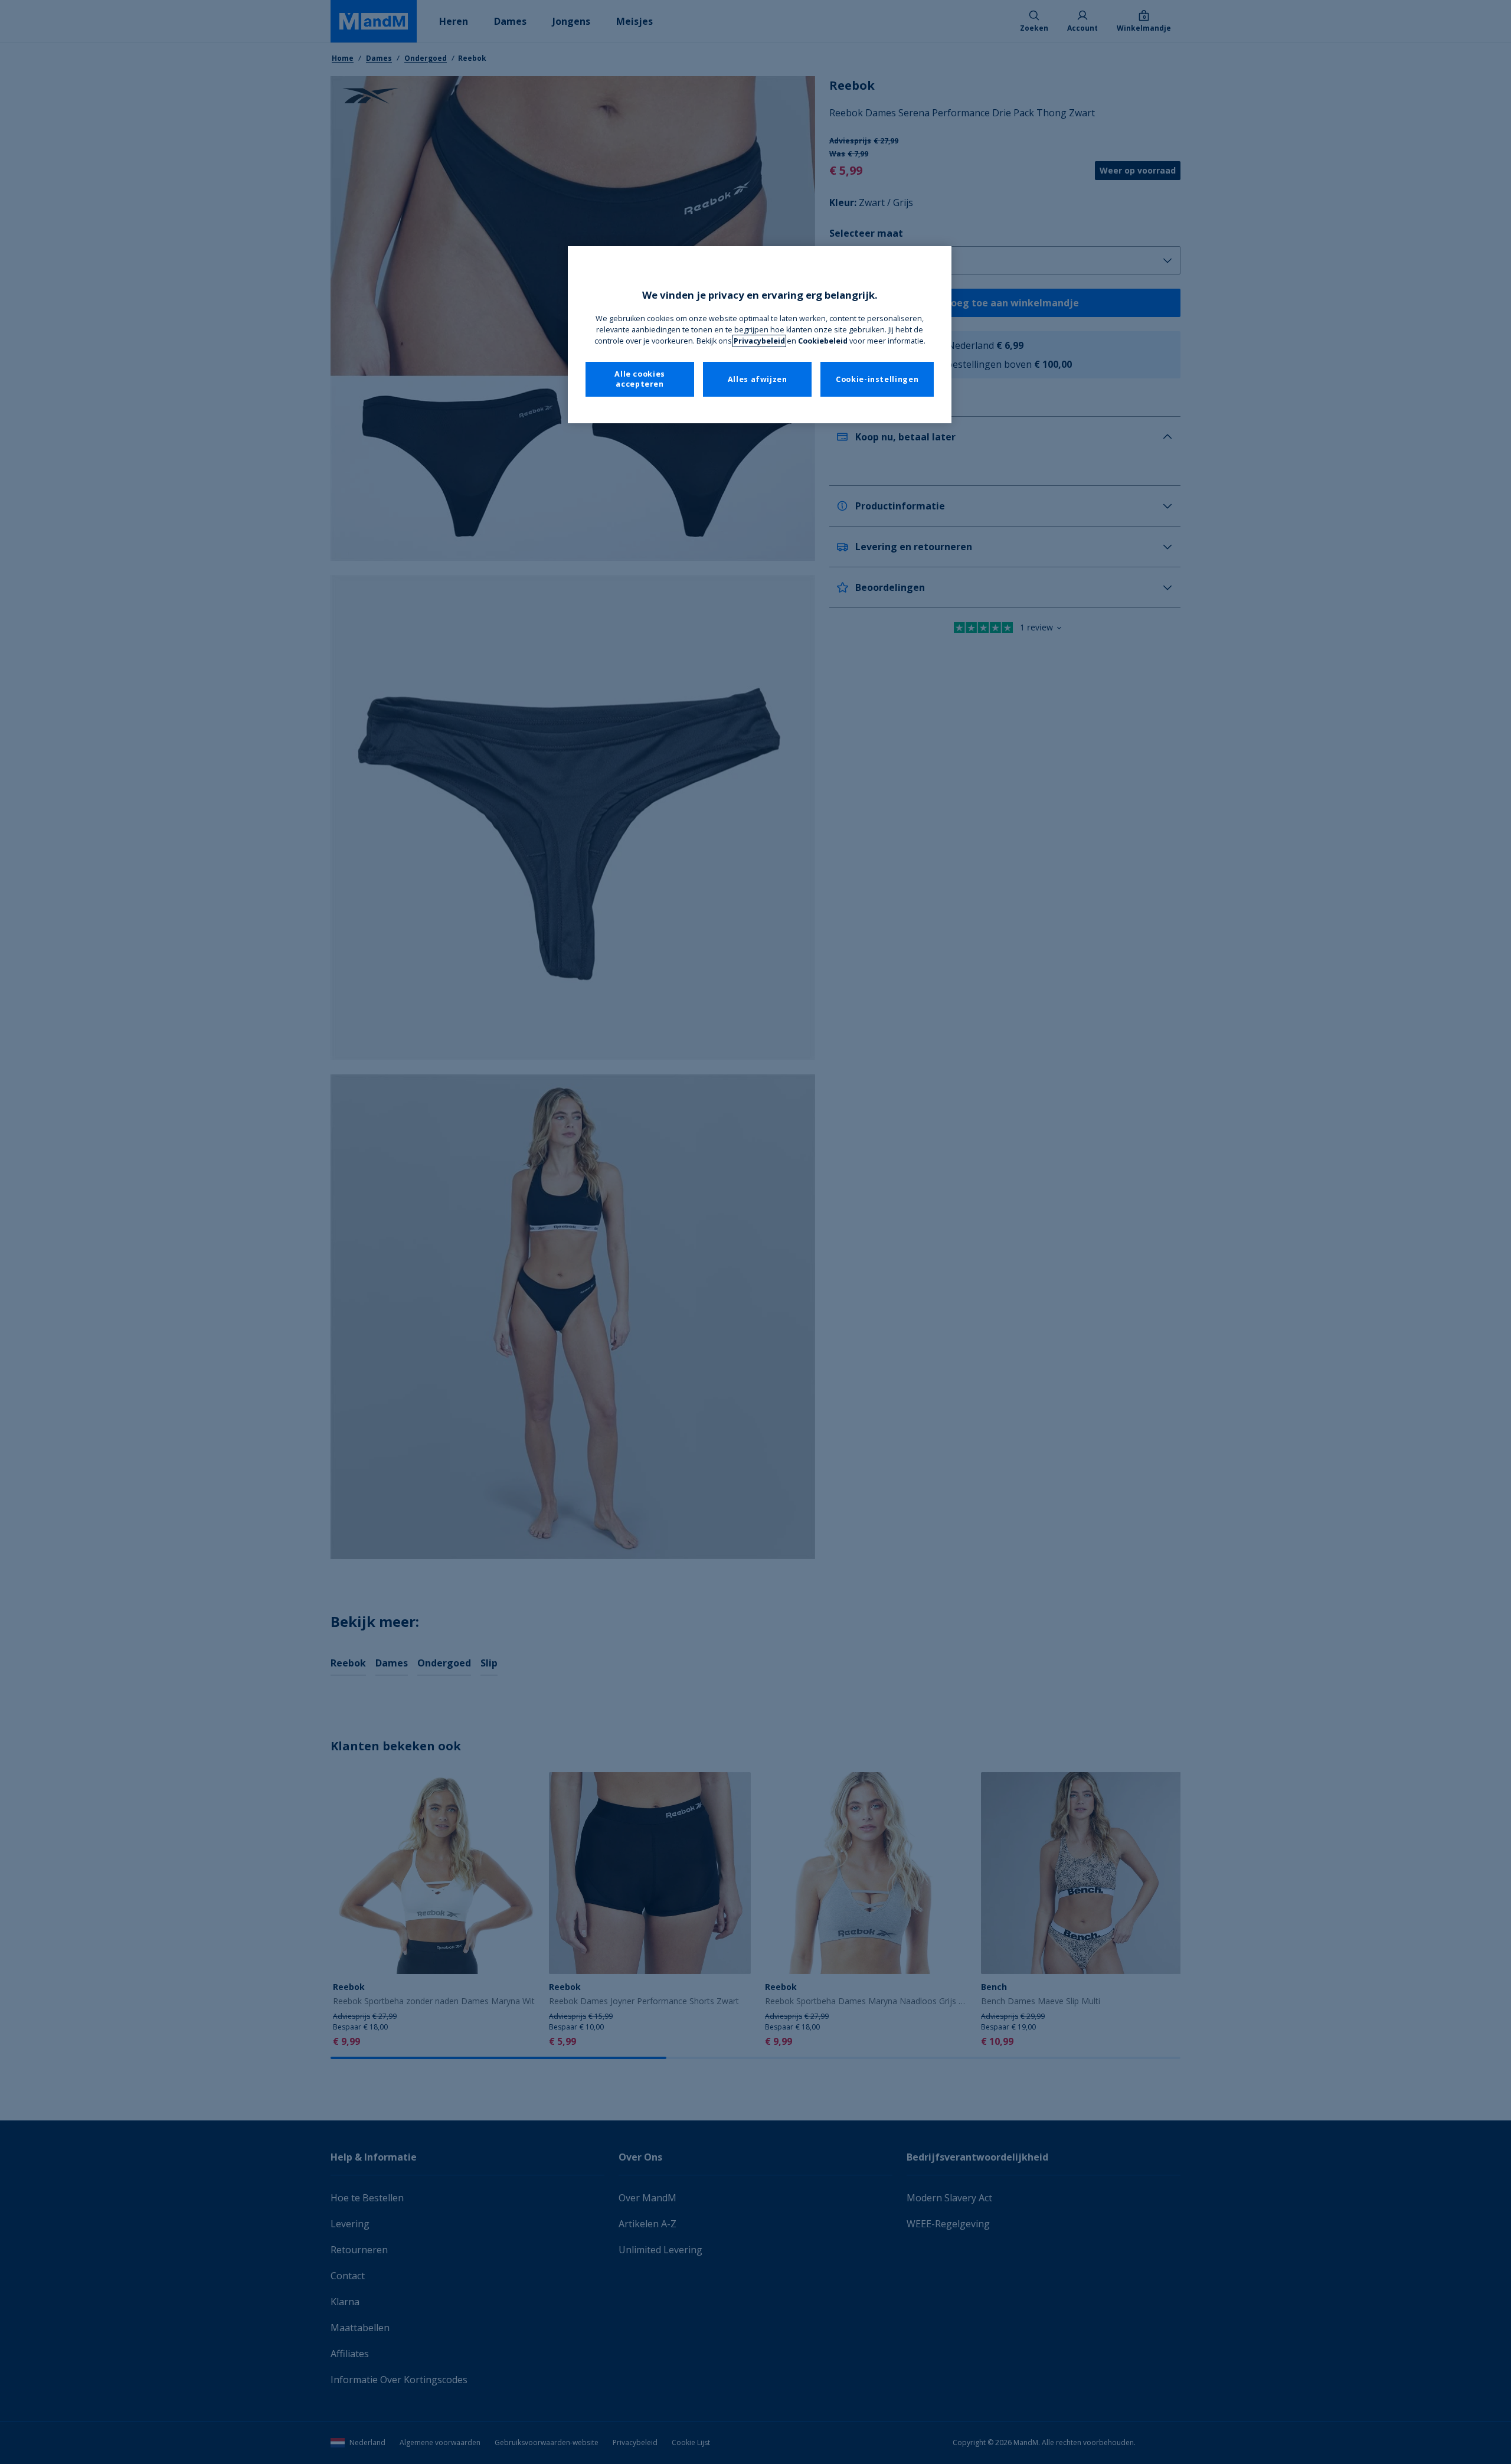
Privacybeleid (759, 341)
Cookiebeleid (823, 341)
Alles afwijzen (758, 379)
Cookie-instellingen (877, 379)
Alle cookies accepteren (640, 379)
